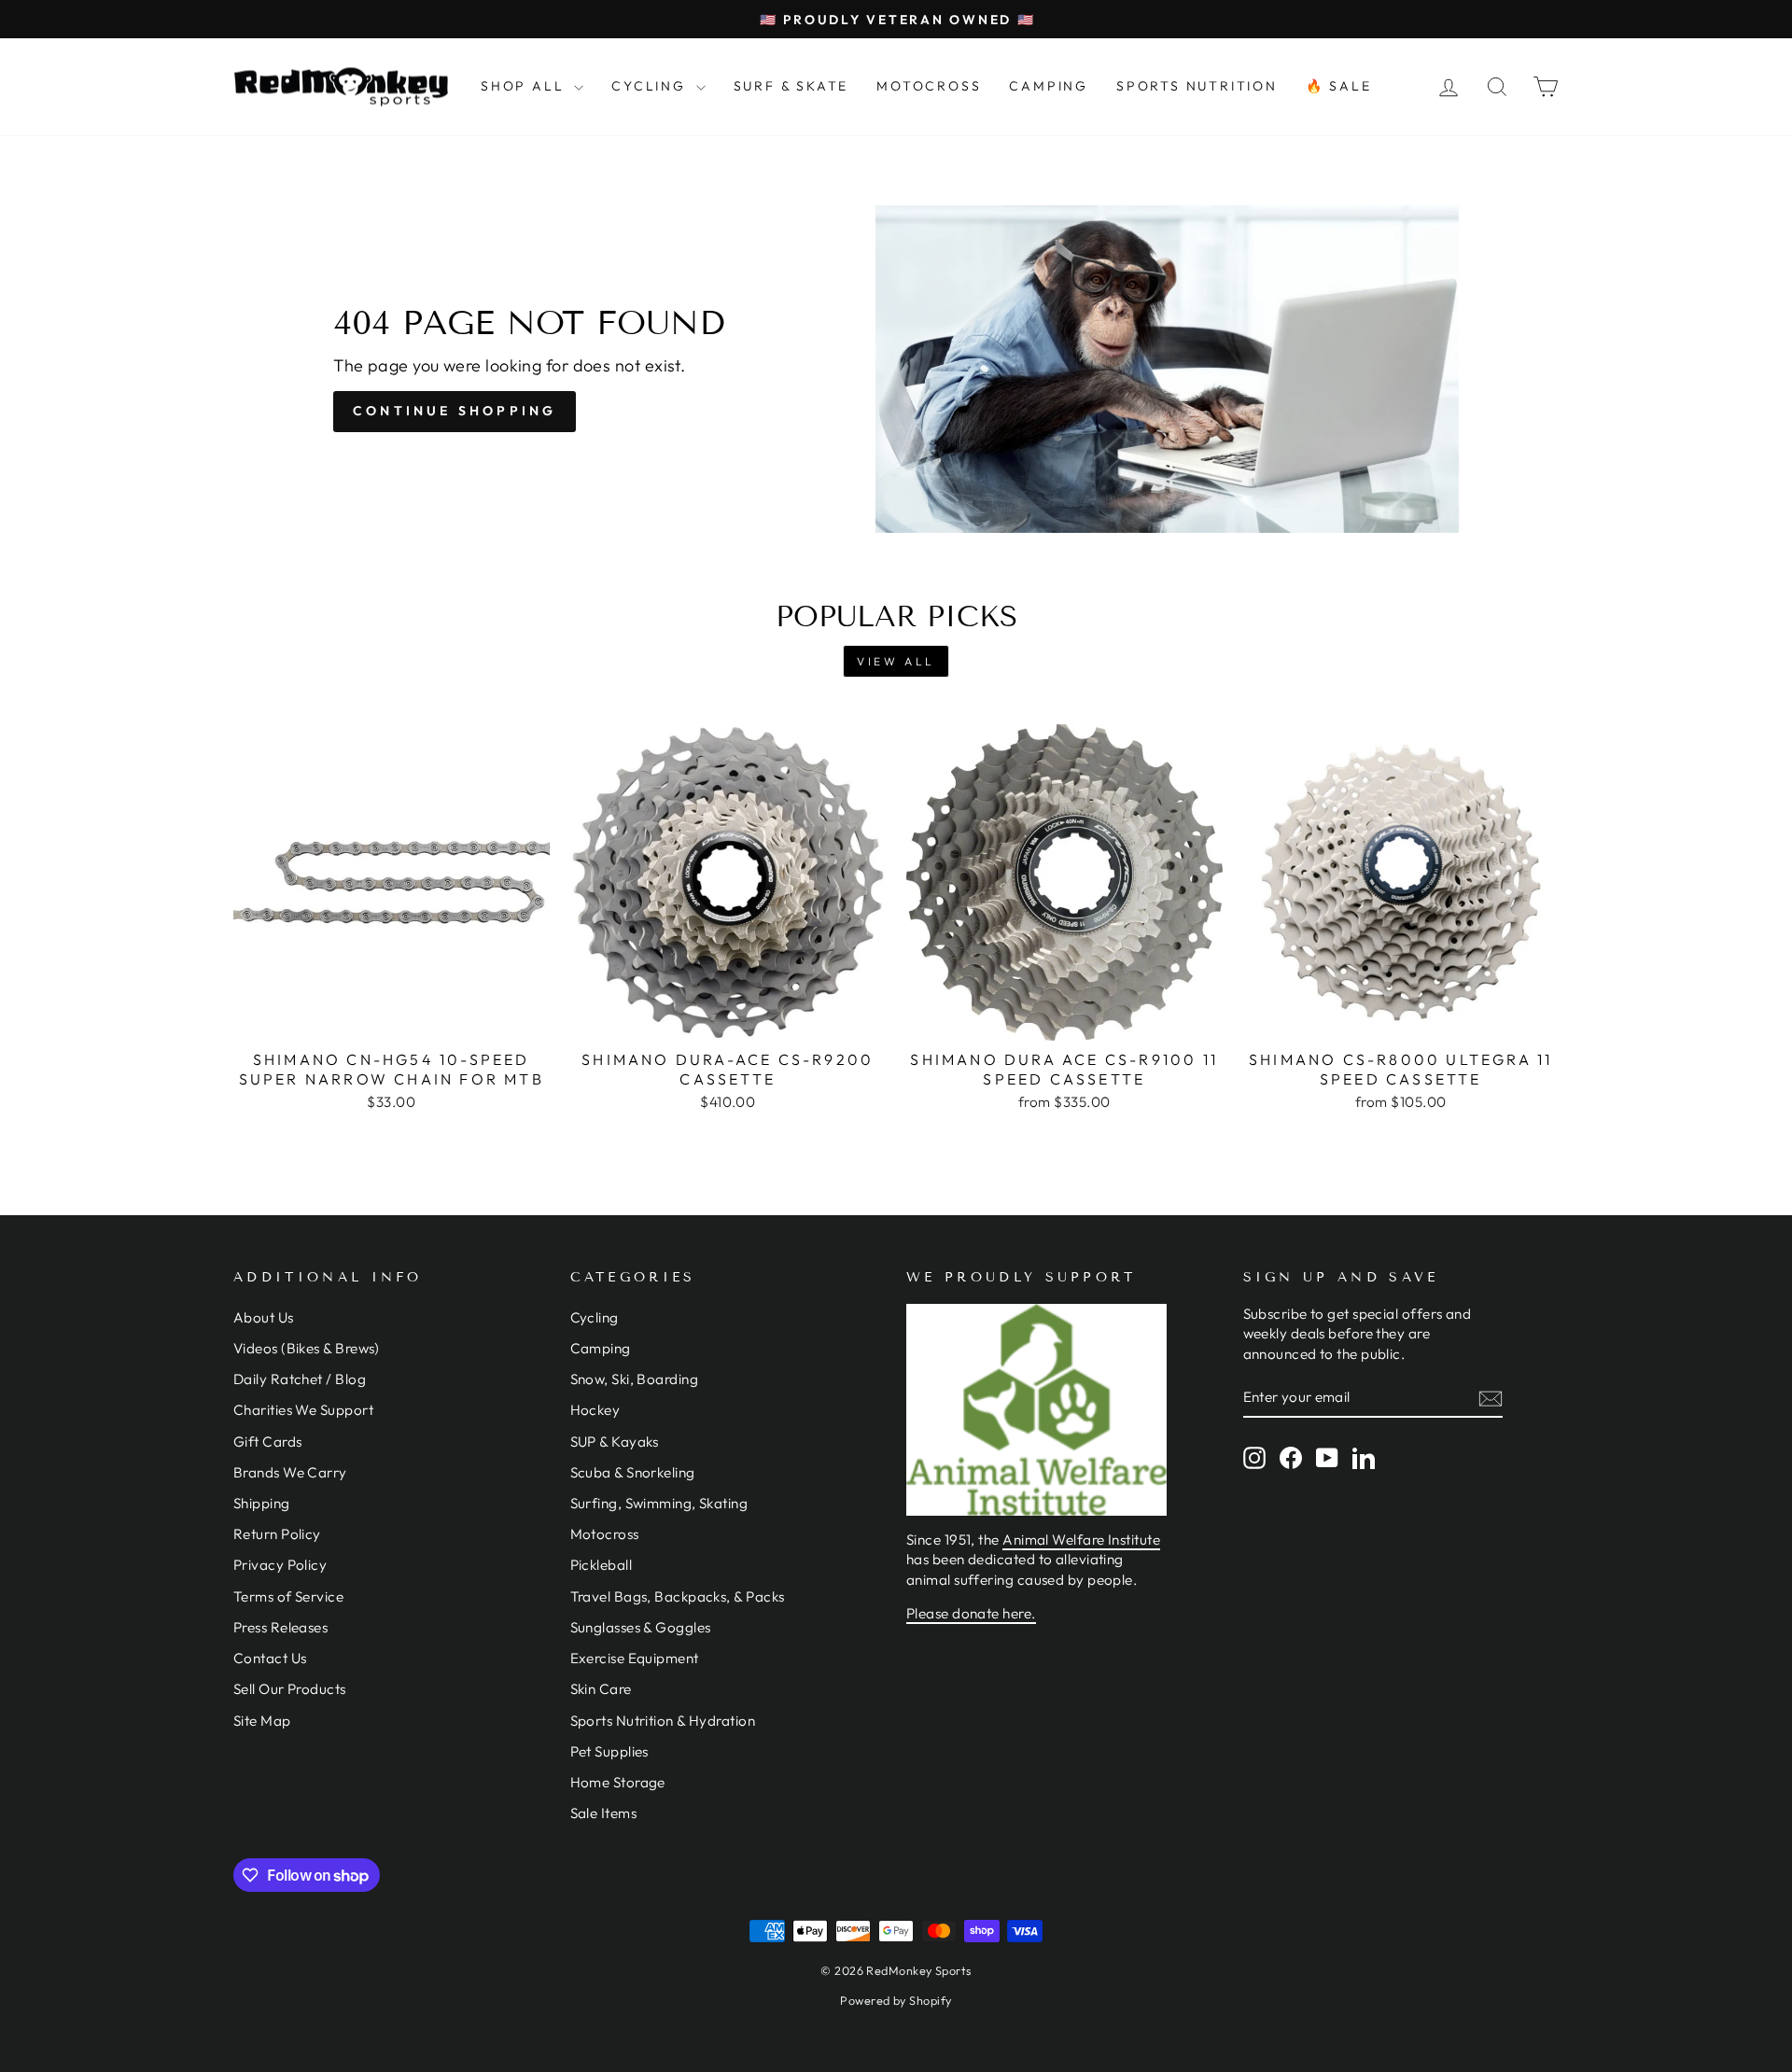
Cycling (595, 1317)
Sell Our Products (290, 1689)
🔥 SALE (1339, 86)
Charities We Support (303, 1410)
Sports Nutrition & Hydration (663, 1721)
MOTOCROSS (929, 86)
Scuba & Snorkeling (633, 1472)
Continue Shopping (455, 411)
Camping (601, 1348)
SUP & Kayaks (615, 1442)
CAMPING (1049, 86)
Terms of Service (288, 1596)
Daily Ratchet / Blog (300, 1379)
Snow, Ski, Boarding (635, 1379)
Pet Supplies (609, 1751)
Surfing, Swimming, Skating (659, 1503)
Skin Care (601, 1689)
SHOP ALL (525, 86)
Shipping (262, 1503)
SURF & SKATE (791, 86)
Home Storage (618, 1782)
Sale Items (604, 1813)
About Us (264, 1317)
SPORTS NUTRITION (1197, 86)
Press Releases (280, 1627)
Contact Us (270, 1658)
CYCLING (651, 86)
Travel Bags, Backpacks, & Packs (678, 1596)
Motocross (605, 1534)
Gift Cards (268, 1442)
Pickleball (602, 1565)
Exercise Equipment (635, 1658)
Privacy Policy (280, 1565)
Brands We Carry (290, 1472)
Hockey (595, 1410)
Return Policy (277, 1534)
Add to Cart (391, 1018)
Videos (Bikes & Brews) (307, 1348)
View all (896, 661)
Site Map (262, 1721)
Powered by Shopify (896, 2000)
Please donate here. (971, 1613)
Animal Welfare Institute (1081, 1540)
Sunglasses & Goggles (641, 1627)
